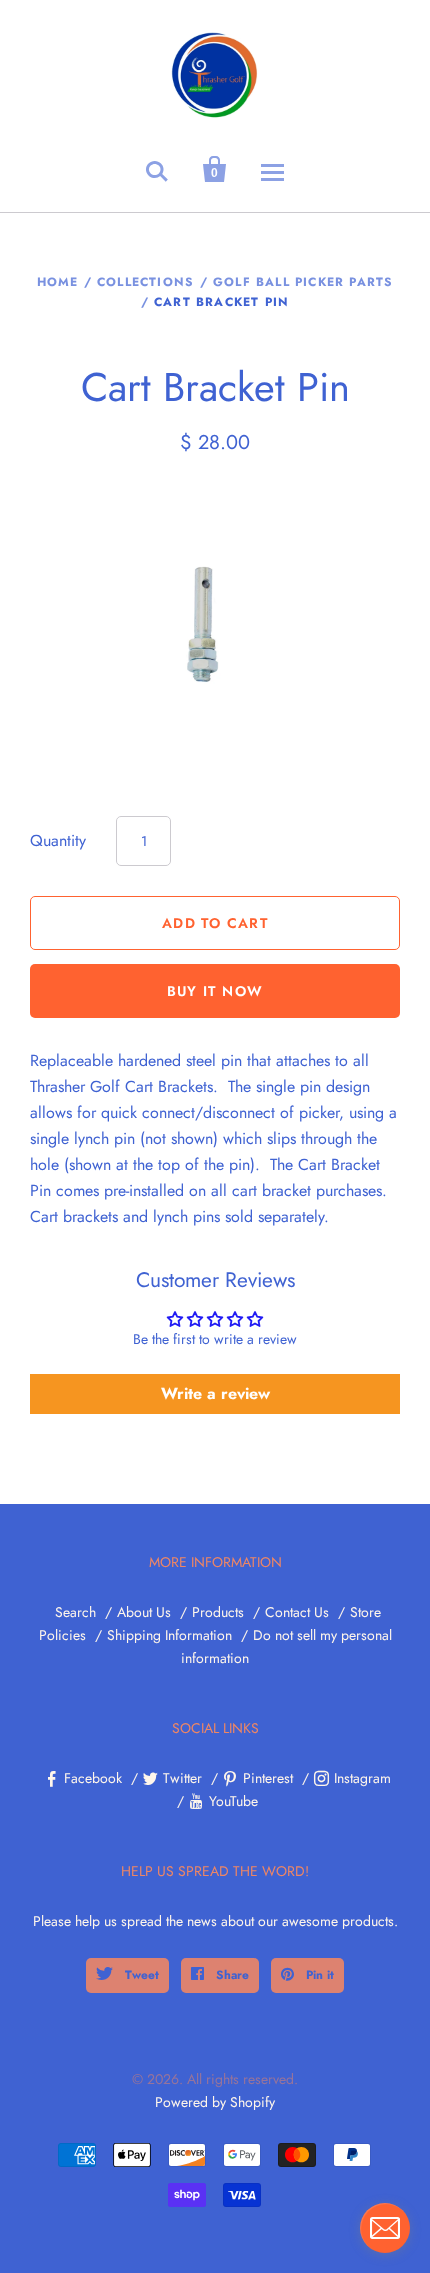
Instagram (362, 1778)
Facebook (93, 1778)
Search (75, 1612)
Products (218, 1612)
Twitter (182, 1778)
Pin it (318, 1975)
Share (230, 1975)
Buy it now (215, 991)
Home (58, 282)
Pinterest (268, 1778)
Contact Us (297, 1612)
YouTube (233, 1801)
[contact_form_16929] (385, 2228)
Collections (145, 282)
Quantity (58, 840)
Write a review (215, 1393)
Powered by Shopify (215, 2102)
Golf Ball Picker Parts (303, 282)
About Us (144, 1612)
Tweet (140, 1975)
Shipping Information (169, 1635)
